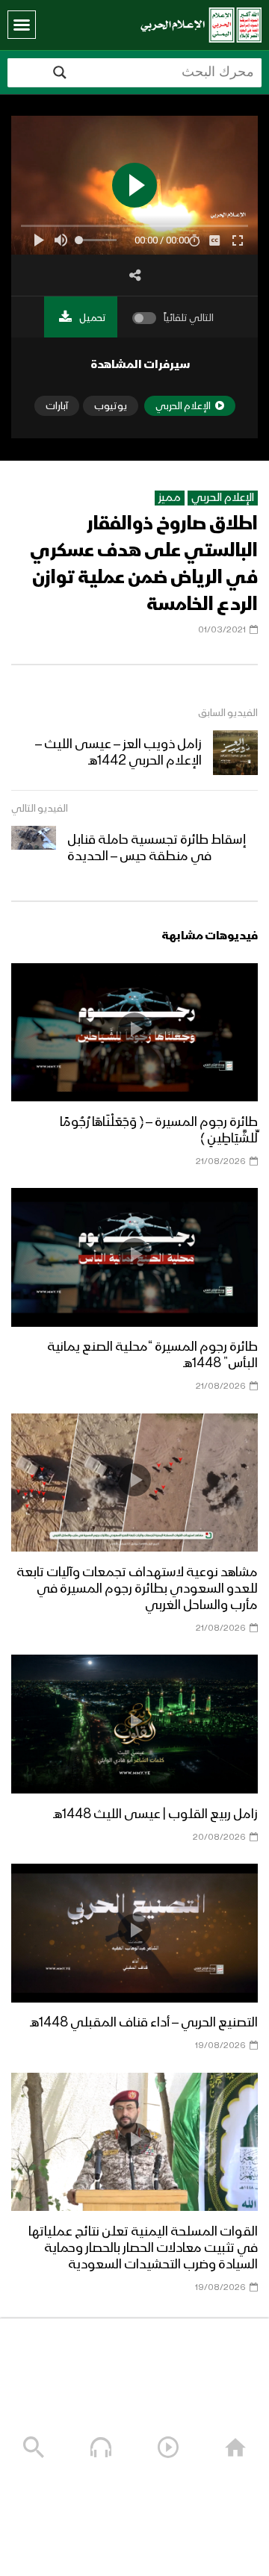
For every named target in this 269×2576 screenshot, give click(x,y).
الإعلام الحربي (223, 498)
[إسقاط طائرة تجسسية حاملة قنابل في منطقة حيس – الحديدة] (34, 848)
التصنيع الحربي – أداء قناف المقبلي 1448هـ (144, 2023)
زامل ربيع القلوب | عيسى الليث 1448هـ (155, 1814)
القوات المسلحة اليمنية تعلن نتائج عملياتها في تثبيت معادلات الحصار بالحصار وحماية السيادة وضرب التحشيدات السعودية (143, 2248)
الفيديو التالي (40, 809)
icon (134, 1029)
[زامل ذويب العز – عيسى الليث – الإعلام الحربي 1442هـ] (235, 753)
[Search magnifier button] (60, 72)
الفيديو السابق (228, 713)
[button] (22, 25)
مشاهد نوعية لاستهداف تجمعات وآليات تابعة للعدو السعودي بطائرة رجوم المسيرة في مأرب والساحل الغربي (137, 1589)
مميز (170, 498)
